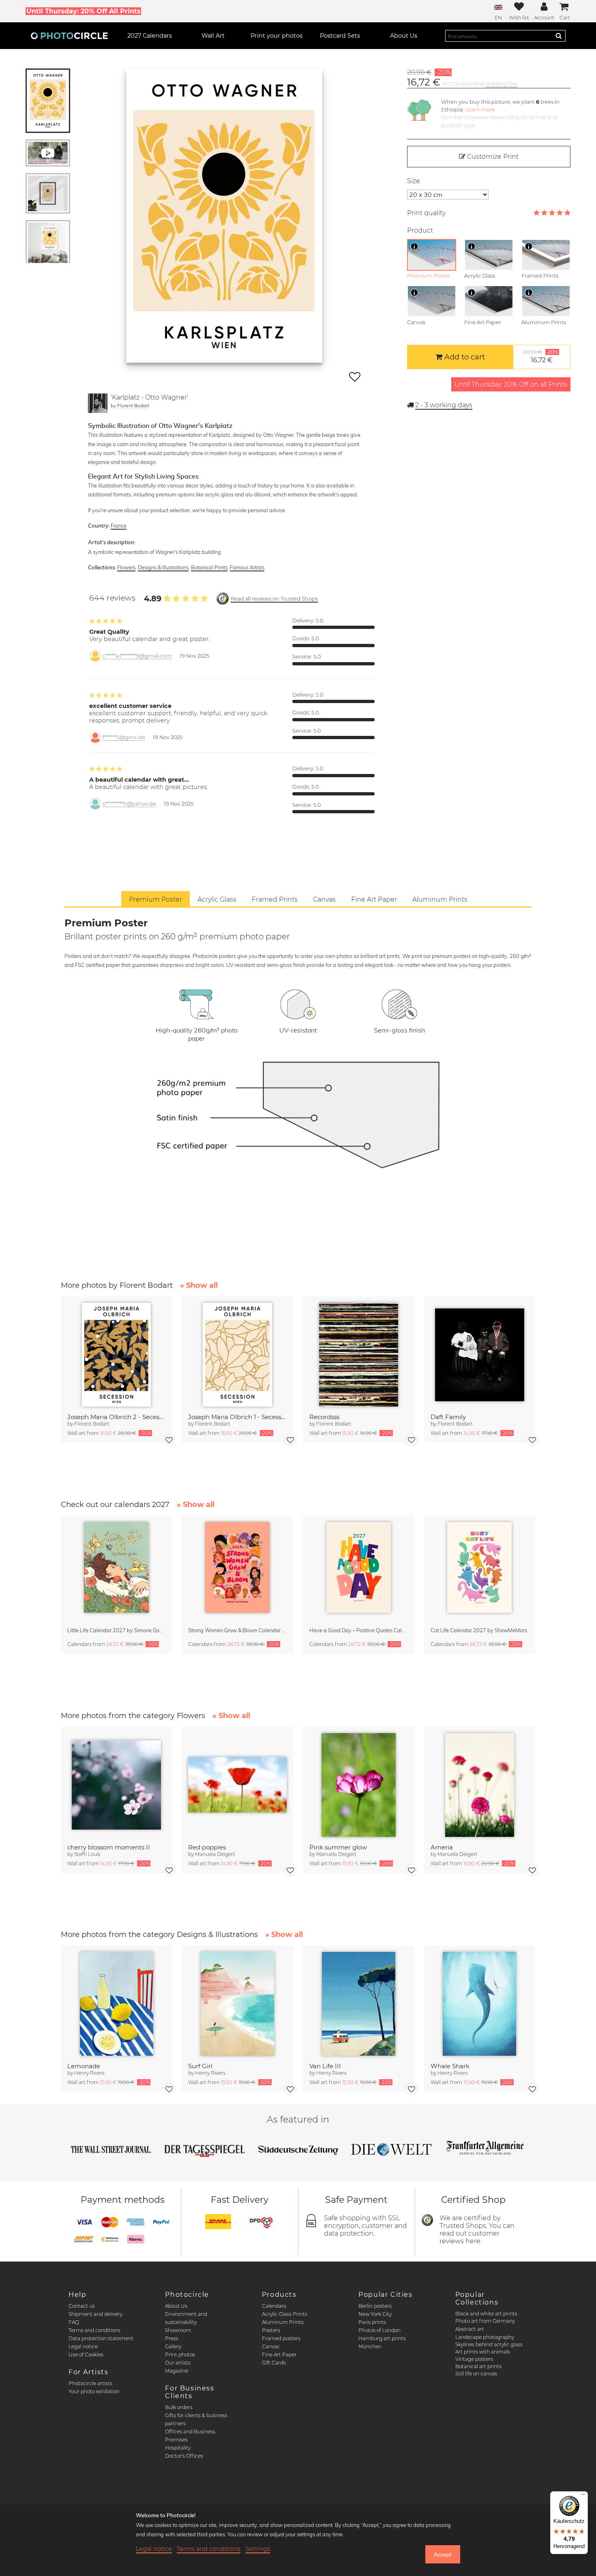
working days (444, 405)
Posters (271, 2330)
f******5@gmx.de (124, 737)
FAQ (74, 2322)
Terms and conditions (94, 2330)
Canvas (271, 2346)
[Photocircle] (69, 36)
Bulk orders (179, 2407)
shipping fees (502, 84)
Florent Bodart (133, 405)
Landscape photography (485, 2337)
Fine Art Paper (279, 2355)
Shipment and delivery (95, 2314)
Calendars (274, 2306)
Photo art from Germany (485, 2321)
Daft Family (448, 1417)
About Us (176, 2306)
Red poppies (207, 1847)
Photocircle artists (90, 2383)
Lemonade (84, 2066)
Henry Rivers (89, 2073)
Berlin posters (375, 2306)
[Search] (559, 36)
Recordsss (324, 1417)
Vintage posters (474, 2359)
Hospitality (178, 2448)
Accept (443, 2555)
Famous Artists (247, 567)
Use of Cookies (86, 2355)
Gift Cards (274, 2363)
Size (414, 181)
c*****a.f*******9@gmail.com (137, 656)
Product (420, 230)
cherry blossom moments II (109, 1847)
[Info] (414, 246)
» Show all (199, 1285)
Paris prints (372, 2322)
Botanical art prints (478, 2366)
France (119, 526)
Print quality (426, 213)
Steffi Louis (87, 1854)
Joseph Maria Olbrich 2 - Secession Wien (117, 1417)
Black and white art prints (486, 2314)
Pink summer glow (338, 1847)
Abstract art (470, 2329)
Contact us (82, 2306)
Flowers (126, 567)
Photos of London (379, 2330)
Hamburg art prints (382, 2338)
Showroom (178, 2330)
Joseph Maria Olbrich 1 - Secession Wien (237, 1417)
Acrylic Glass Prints (285, 2314)
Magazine (177, 2371)
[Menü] (583, 2496)
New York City (375, 2314)
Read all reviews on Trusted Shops (274, 599)
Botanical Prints (209, 567)
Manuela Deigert (215, 1854)
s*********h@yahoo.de (129, 804)
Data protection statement (101, 2338)
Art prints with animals (483, 2352)
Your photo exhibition (94, 2391)
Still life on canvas (476, 2374)
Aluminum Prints (283, 2322)
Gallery (173, 2346)
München (370, 2346)
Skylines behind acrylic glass (489, 2344)
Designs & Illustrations (163, 567)
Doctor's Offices (184, 2456)
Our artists (178, 2363)
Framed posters (281, 2338)
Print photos (180, 2355)
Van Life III (325, 2066)
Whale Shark (450, 2066)
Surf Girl (200, 2066)
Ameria (442, 1847)
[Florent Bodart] (98, 403)
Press (172, 2338)
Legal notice (83, 2346)
